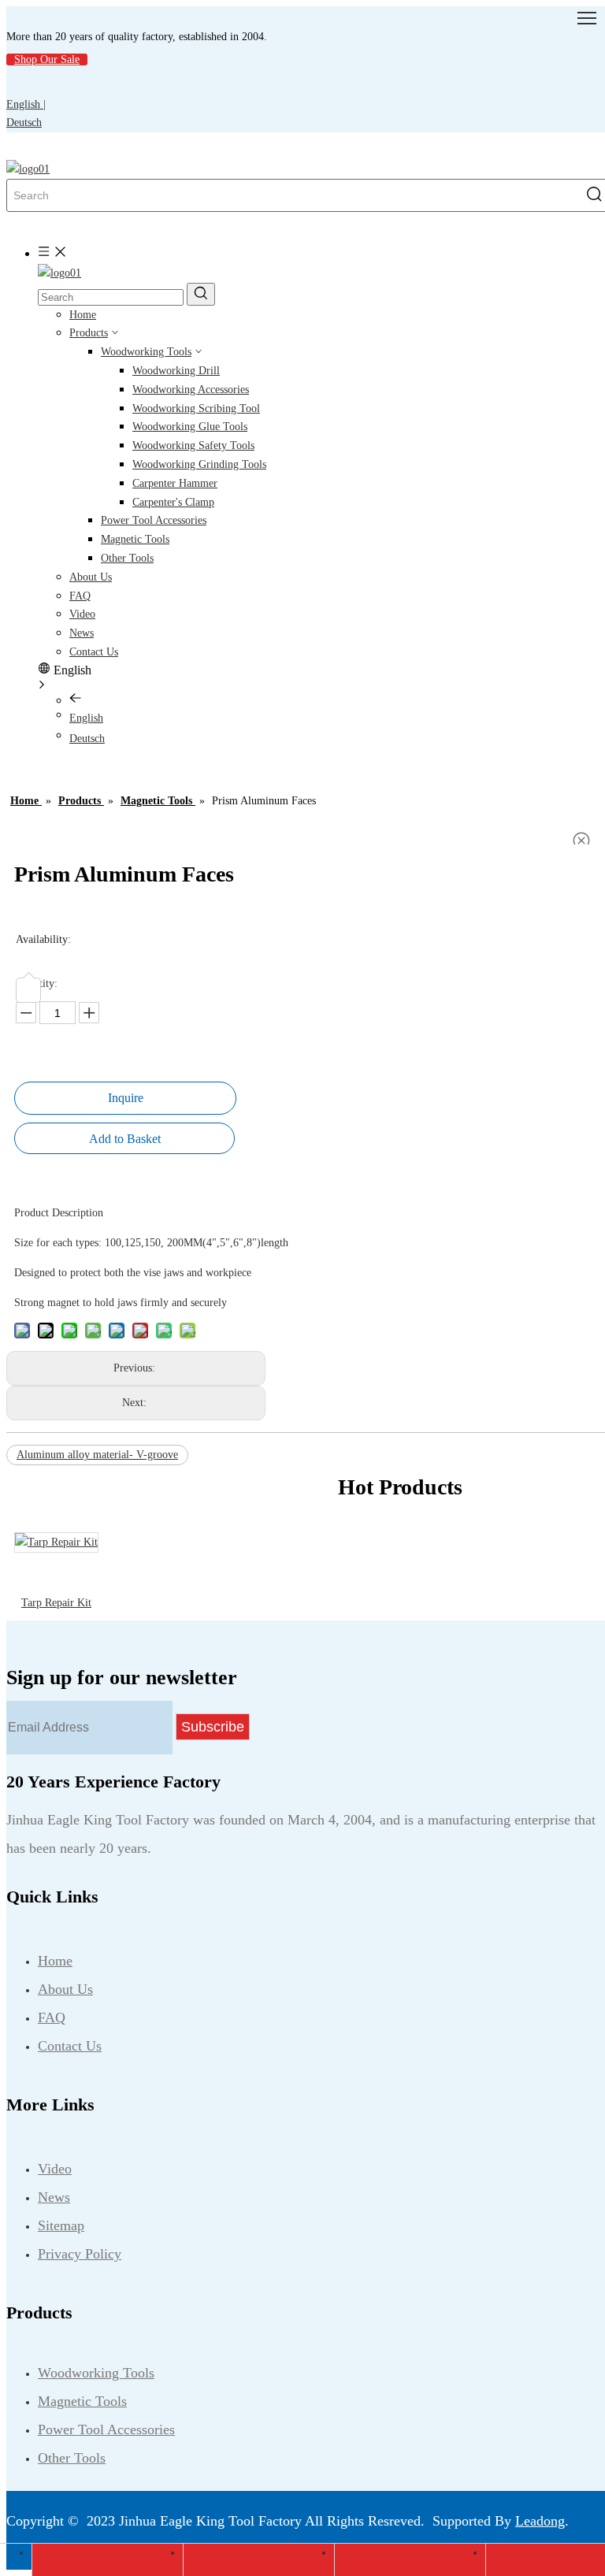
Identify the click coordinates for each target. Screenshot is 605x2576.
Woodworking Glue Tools (190, 427)
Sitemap (61, 2225)
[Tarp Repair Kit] (56, 1542)
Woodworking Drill (176, 371)
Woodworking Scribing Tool (196, 408)
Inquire (126, 1098)
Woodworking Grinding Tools (199, 464)
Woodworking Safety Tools (193, 445)
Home (83, 315)
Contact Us (94, 652)
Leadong (540, 2521)
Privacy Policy (80, 2254)
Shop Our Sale (47, 59)
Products (89, 333)
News (82, 633)
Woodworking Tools (146, 352)
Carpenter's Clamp (173, 502)
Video (82, 614)
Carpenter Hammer (175, 483)
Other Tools (127, 558)
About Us (91, 577)
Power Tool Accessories (154, 520)
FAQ (80, 596)
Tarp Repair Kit (56, 1603)
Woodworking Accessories (191, 390)
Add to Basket (125, 1139)
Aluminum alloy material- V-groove (97, 1455)
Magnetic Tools (135, 539)
